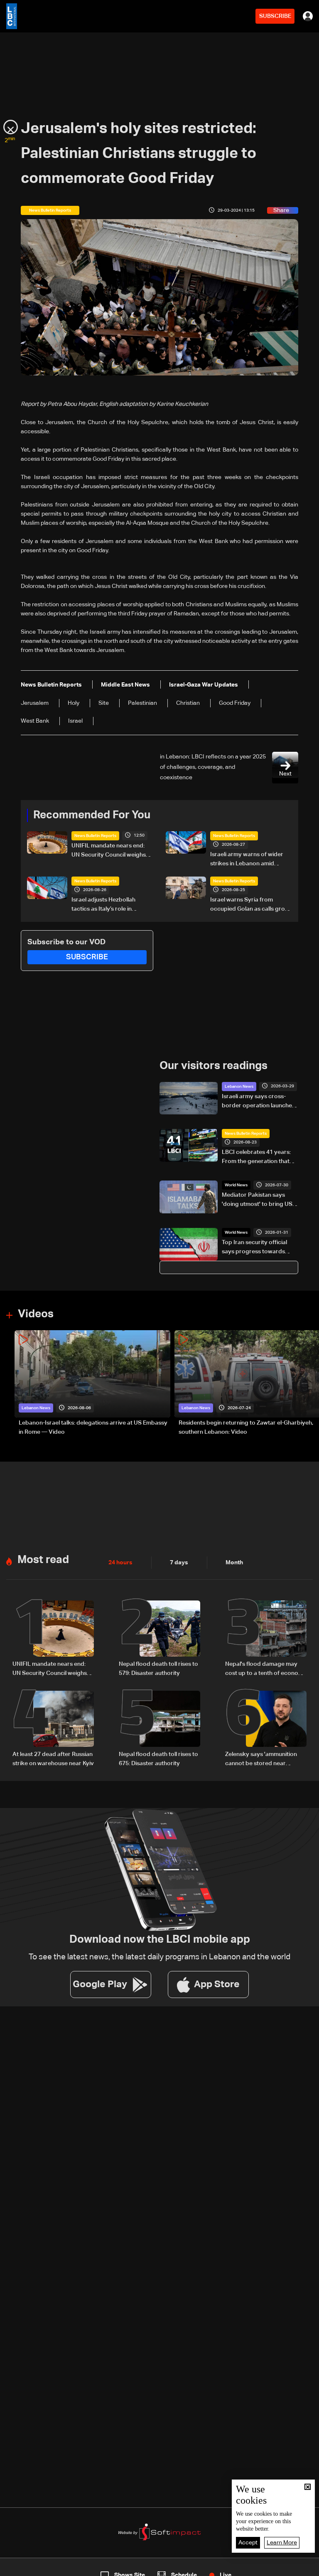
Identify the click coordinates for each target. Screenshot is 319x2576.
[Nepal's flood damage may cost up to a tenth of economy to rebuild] (266, 1639)
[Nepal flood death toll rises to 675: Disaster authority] (159, 1729)
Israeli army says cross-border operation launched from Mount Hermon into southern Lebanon (259, 1102)
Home (33, 2569)
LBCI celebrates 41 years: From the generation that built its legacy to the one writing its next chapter (256, 1158)
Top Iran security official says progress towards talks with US (254, 1248)
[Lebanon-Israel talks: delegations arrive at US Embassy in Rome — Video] (92, 1384)
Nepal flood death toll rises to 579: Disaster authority (158, 1669)
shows (230, 2569)
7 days (179, 1563)
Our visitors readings (213, 1066)
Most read (43, 1560)
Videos (36, 1314)
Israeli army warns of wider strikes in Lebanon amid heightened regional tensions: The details (250, 860)
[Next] (309, 1384)
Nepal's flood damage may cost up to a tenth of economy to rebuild (266, 1670)
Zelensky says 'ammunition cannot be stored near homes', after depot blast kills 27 (265, 1760)
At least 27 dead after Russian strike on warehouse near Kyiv (53, 1759)
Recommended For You (92, 815)
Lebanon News (239, 1087)
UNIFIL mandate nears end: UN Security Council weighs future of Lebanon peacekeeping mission (109, 851)
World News (236, 1185)
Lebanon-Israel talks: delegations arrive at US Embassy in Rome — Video (93, 1428)
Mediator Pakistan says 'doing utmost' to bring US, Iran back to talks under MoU (258, 1200)
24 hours (120, 1563)
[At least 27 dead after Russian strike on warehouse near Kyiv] (53, 1729)
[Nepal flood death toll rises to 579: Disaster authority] (159, 1639)
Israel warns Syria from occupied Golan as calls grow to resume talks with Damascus (250, 905)
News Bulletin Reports (95, 836)
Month (234, 1563)
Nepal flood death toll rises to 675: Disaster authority (158, 1759)
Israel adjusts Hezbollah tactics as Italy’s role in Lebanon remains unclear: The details (112, 905)
